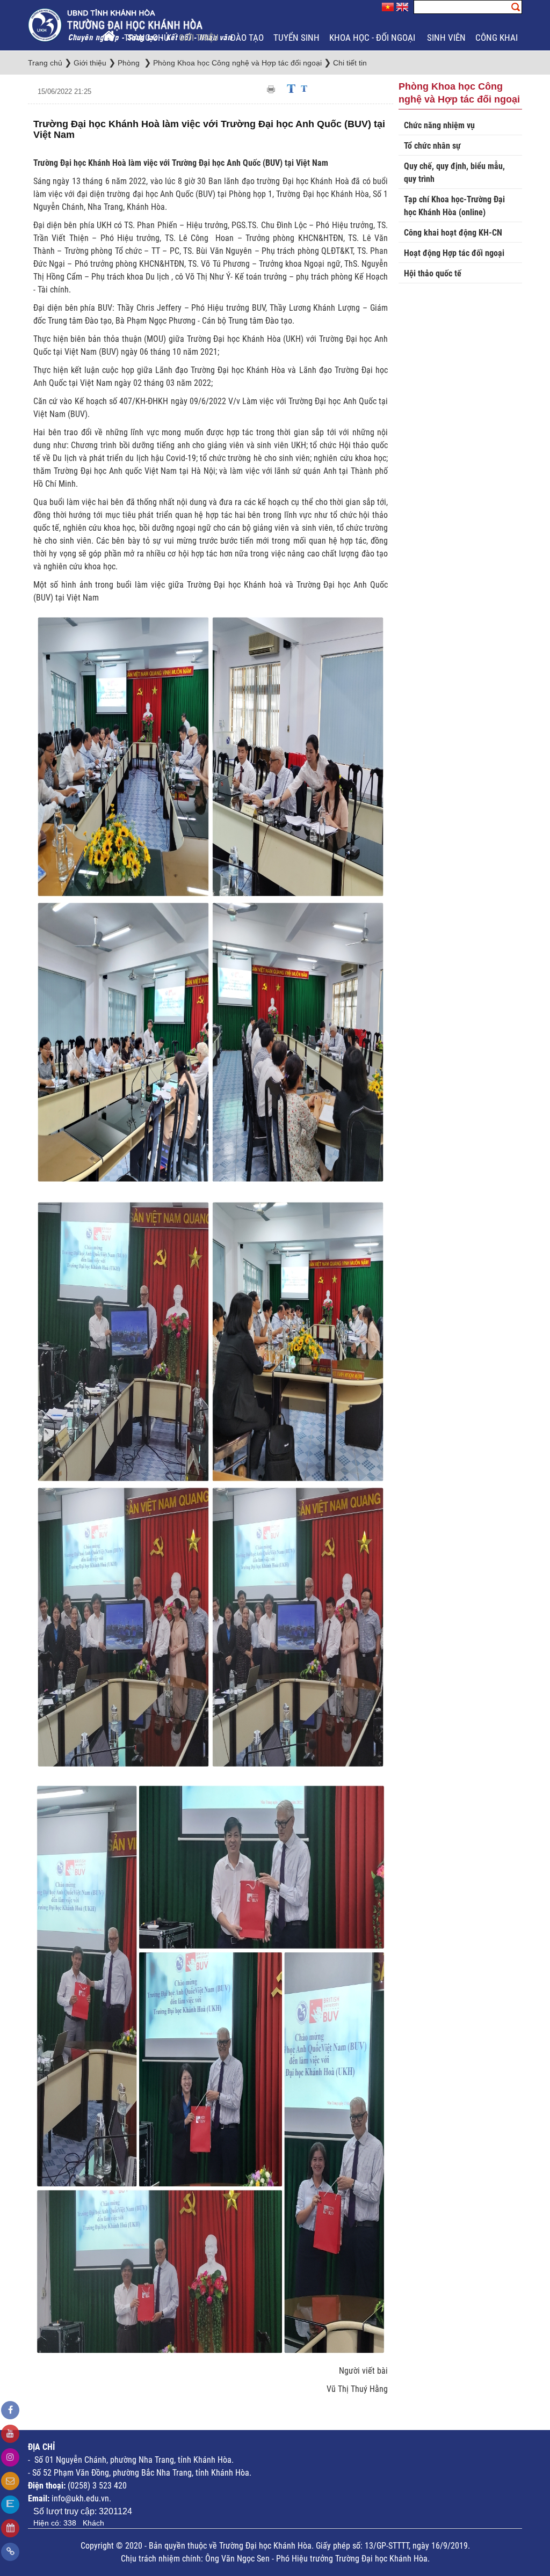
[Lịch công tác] (10, 2528)
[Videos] (10, 2434)
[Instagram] (10, 2457)
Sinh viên (446, 38)
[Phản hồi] (10, 2481)
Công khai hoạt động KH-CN (453, 233)
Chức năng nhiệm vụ (439, 125)
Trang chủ (147, 38)
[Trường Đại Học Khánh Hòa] (131, 24)
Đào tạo (247, 38)
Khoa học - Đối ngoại (373, 38)
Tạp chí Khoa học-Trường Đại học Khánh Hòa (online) (454, 206)
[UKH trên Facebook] (10, 2410)
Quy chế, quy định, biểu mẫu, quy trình (454, 173)
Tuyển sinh (296, 38)
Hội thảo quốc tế (433, 273)
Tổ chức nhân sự (432, 146)
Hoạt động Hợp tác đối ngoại (454, 253)
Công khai (498, 38)
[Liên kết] (10, 2552)
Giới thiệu (200, 38)
